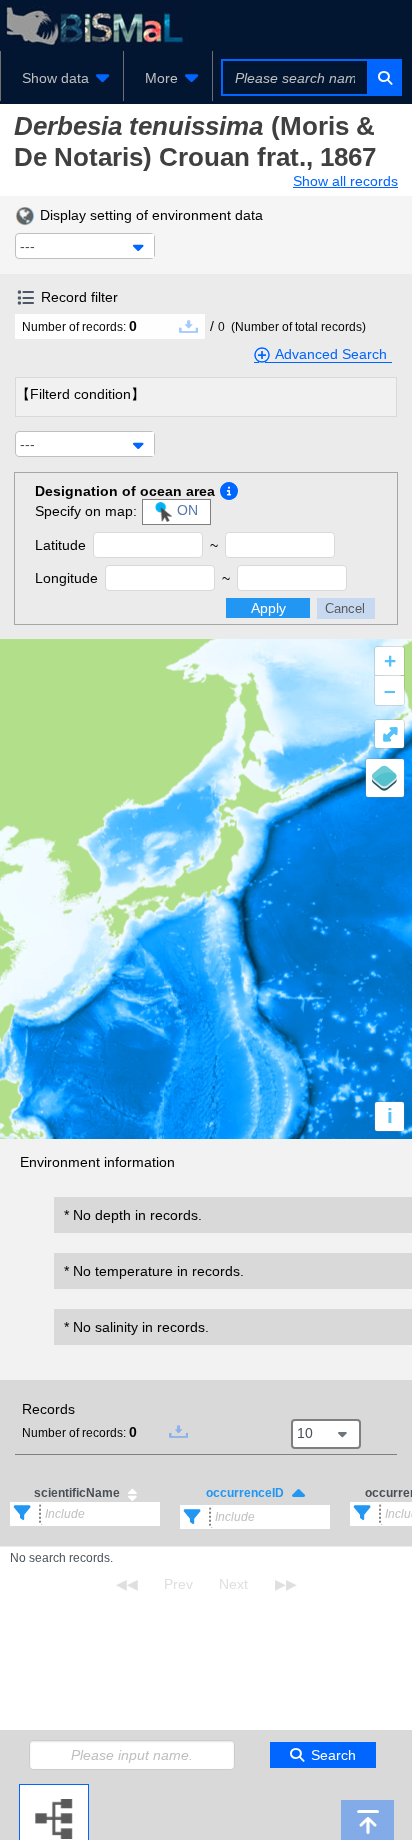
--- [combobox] (27, 246)
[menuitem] (62, 78)
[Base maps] (385, 778)
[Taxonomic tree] (54, 1792)
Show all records (345, 181)
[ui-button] (383, 77)
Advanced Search (331, 354)
